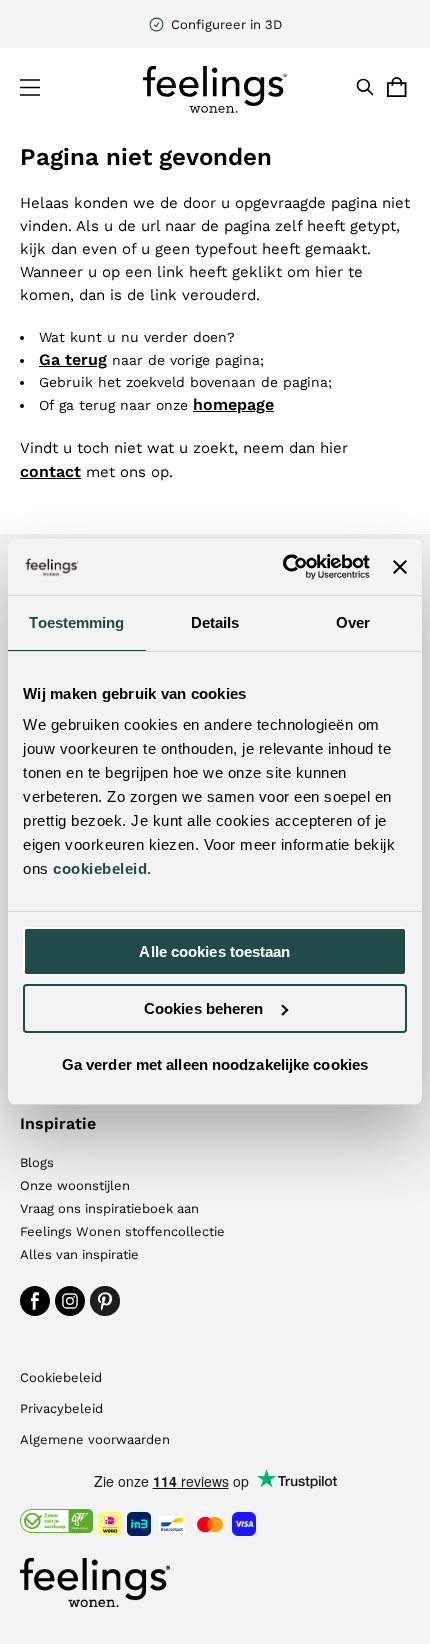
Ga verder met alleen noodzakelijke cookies (215, 1064)
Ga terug (73, 359)
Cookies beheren (204, 1008)
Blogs (37, 1162)
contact (50, 471)
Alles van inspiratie (79, 1254)
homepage (233, 404)
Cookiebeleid (61, 1377)
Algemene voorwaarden (95, 1439)
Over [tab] (353, 622)
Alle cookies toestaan (214, 951)
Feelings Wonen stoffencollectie (122, 1231)
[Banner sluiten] (400, 567)
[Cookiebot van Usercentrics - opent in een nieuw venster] (283, 567)
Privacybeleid (61, 1408)
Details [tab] (215, 622)
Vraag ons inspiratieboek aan (109, 1208)
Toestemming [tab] (76, 622)
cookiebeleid (100, 868)
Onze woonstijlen (75, 1185)
